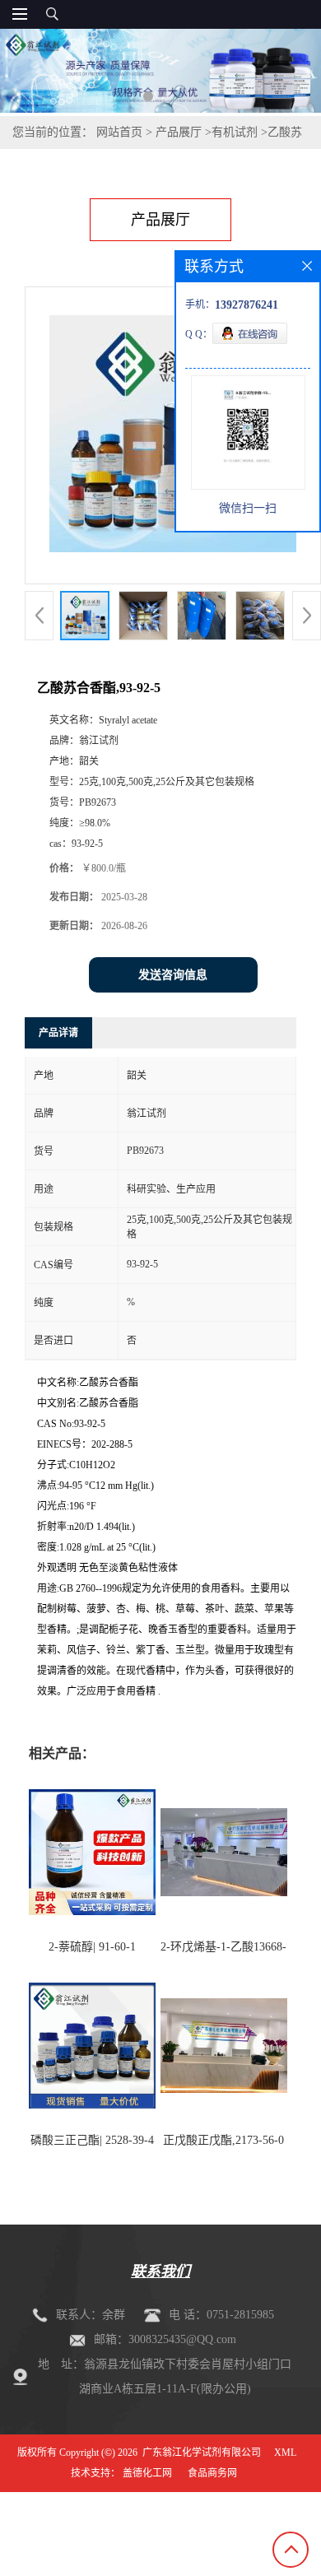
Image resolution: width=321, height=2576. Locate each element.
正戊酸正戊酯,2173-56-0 (223, 2140)
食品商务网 (212, 2473)
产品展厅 (179, 132)
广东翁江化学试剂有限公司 (202, 2453)
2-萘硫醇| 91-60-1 (92, 1947)
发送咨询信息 (173, 975)
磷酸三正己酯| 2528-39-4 (92, 2140)
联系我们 (160, 2271)
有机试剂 (235, 132)
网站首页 (119, 132)
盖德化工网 (147, 2473)
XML (285, 2453)
